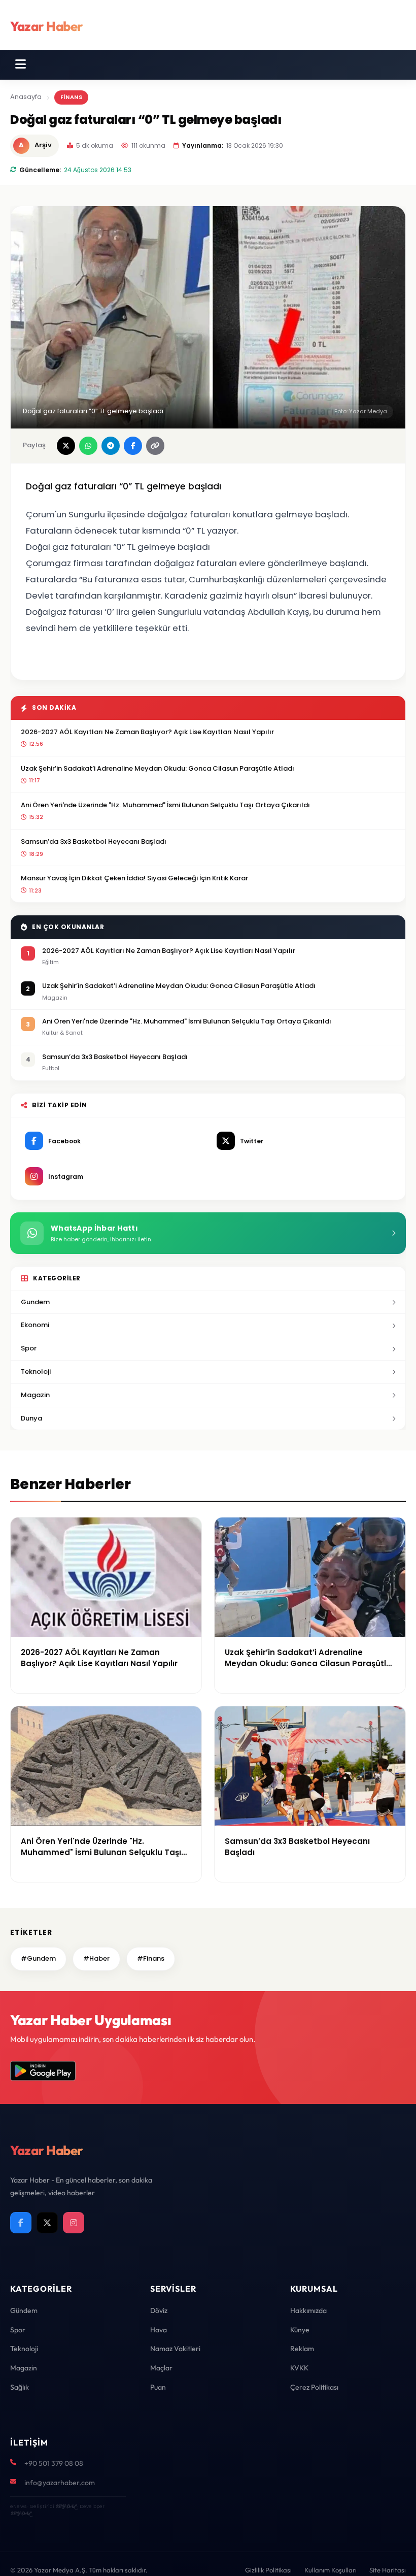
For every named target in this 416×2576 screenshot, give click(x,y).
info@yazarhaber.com (60, 2483)
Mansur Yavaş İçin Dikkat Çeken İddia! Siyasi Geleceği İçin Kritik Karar (134, 878)
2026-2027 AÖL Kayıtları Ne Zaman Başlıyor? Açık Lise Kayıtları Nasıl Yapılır (147, 732)
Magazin (35, 1395)
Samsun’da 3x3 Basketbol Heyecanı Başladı (94, 841)
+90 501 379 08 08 (54, 2463)
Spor (29, 1348)
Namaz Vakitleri (175, 2349)
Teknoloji (36, 1372)
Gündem (24, 2310)
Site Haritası (388, 2570)
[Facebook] (21, 2223)
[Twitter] (47, 2223)
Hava (159, 2330)
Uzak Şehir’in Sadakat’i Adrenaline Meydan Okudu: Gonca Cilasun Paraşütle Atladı (158, 768)
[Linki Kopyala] (155, 446)
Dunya (31, 1418)
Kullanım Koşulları (331, 2570)
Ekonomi (35, 1325)
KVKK (299, 2368)
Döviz (159, 2310)
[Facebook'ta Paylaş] (133, 446)
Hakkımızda (308, 2310)
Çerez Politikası (314, 2387)
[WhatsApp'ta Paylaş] (88, 446)
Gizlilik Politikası (268, 2570)
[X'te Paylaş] (66, 446)
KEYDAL (66, 2506)
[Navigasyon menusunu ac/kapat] (21, 64)
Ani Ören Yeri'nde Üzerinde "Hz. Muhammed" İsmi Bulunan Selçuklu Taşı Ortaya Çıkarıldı (165, 805)
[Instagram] (74, 2223)
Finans (71, 97)
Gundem (35, 1302)
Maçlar (161, 2368)
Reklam (302, 2349)
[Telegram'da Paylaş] (111, 446)
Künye (300, 2330)
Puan (158, 2387)
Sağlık (20, 2387)
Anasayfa (26, 97)
